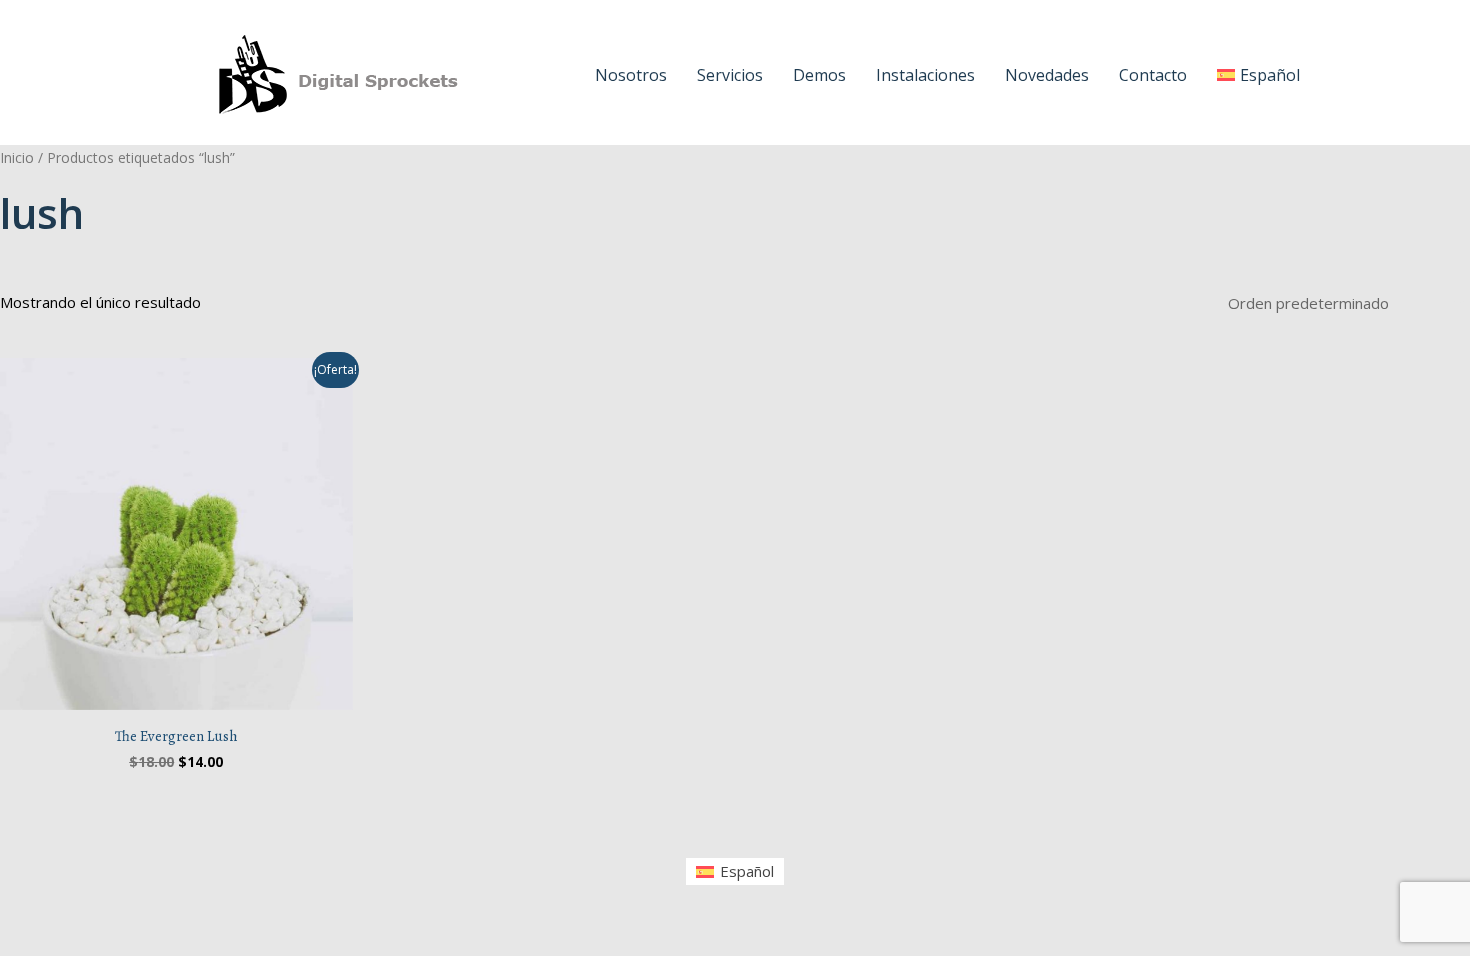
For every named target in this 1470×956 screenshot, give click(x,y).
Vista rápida (176, 693)
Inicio (17, 157)
